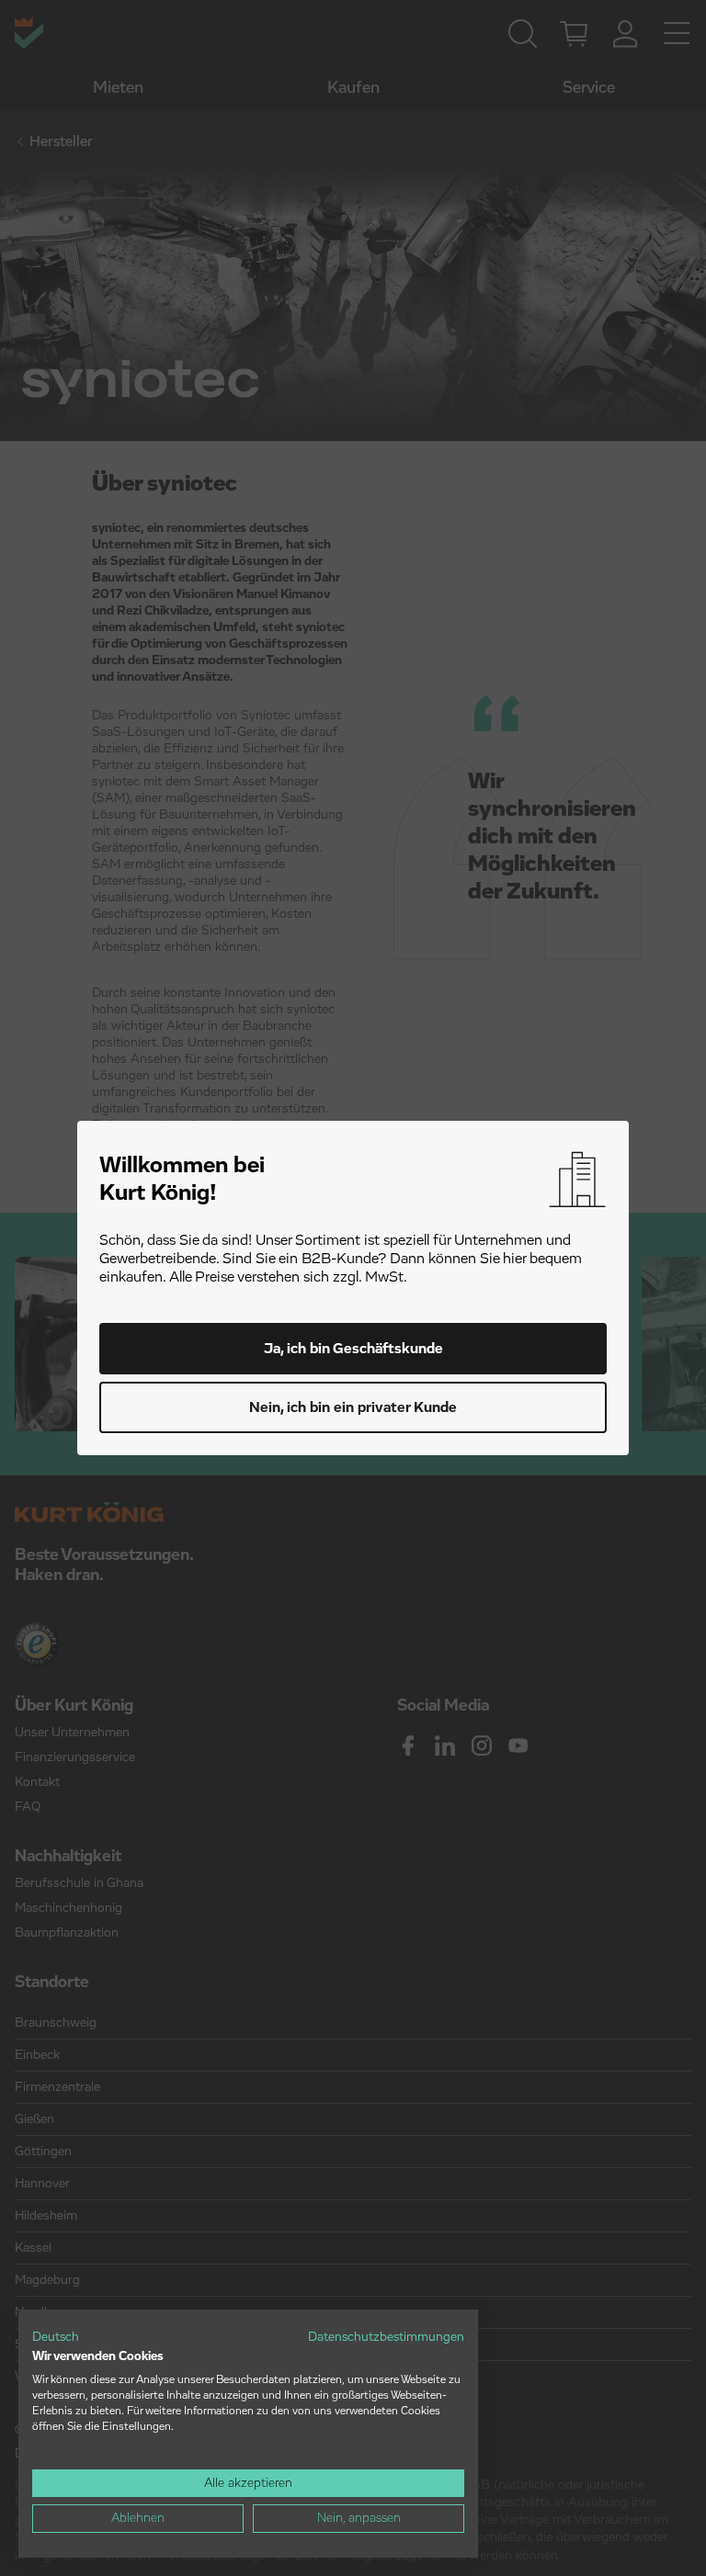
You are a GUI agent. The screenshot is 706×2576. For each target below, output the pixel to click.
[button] (56, 2338)
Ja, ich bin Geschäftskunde (353, 1349)
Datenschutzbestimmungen (386, 2337)
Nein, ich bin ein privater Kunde (353, 1407)
